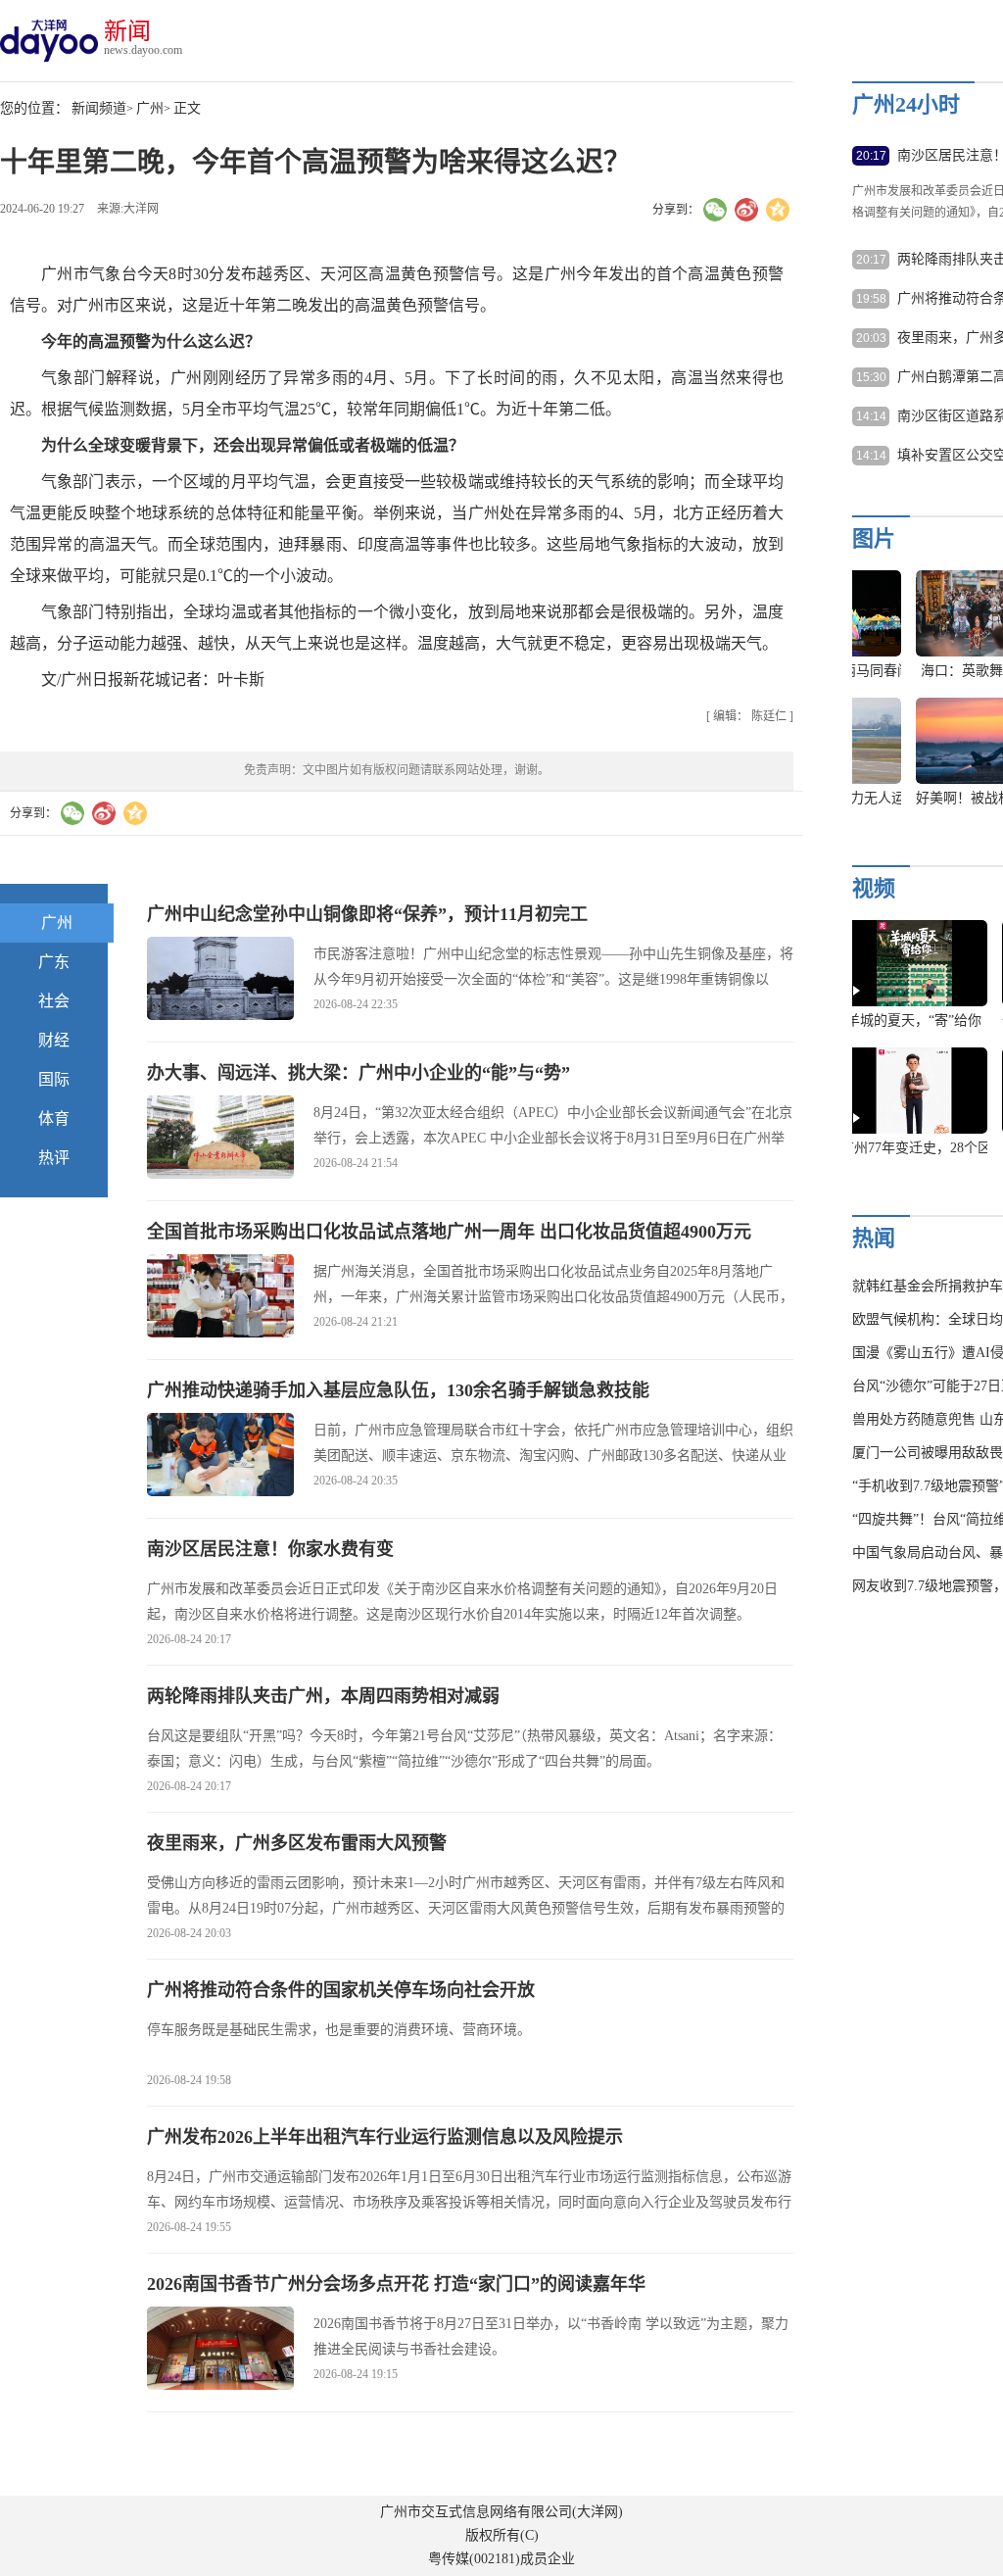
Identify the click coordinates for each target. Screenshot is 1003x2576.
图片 (874, 538)
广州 (150, 108)
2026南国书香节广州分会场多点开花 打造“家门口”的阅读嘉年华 (396, 2284)
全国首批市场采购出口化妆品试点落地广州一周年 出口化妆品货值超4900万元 (449, 1232)
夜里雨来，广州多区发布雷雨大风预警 (297, 1843)
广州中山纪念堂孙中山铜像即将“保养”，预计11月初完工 (367, 914)
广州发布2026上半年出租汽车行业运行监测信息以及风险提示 (385, 2137)
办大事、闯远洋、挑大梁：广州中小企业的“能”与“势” (358, 1073)
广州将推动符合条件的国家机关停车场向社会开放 (341, 1990)
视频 (874, 888)
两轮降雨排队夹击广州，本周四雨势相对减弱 (323, 1696)
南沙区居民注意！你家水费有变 (270, 1549)
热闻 (874, 1238)
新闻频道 (99, 108)
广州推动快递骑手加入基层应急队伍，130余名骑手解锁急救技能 (398, 1390)
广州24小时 (906, 104)
